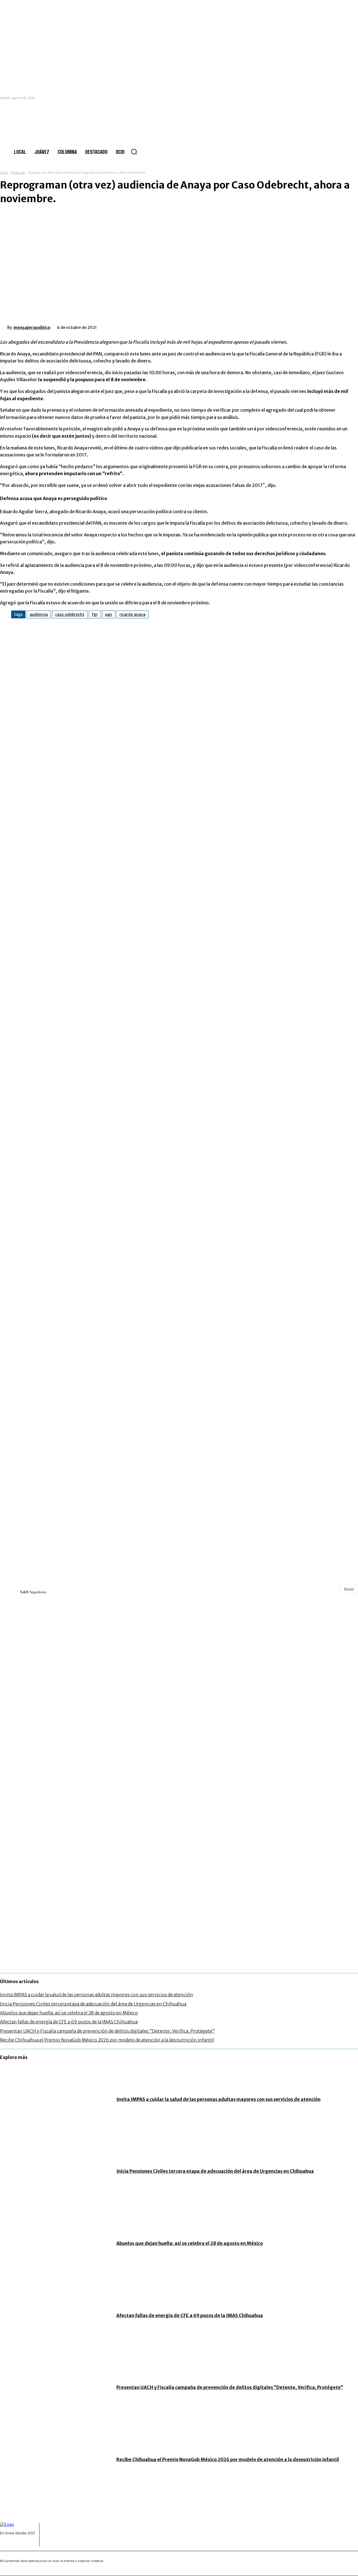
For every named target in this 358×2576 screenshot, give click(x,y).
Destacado (18, 173)
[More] (192, 326)
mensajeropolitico (32, 327)
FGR (95, 614)
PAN (109, 614)
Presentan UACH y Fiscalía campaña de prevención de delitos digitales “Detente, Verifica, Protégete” (107, 2031)
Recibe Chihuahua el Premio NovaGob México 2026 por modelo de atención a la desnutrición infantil (107, 2040)
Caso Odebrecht (70, 614)
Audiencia (39, 614)
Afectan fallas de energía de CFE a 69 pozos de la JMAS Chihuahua (69, 2022)
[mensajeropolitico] (4, 327)
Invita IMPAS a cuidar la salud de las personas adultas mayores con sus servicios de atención (96, 1995)
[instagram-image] (60, 1661)
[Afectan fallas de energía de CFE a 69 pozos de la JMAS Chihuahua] (55, 2315)
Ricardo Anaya (132, 614)
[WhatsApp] (172, 326)
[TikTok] (18, 2543)
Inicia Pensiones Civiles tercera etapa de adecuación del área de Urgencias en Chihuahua (93, 2004)
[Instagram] (9, 2543)
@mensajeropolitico (38, 1586)
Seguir (349, 1589)
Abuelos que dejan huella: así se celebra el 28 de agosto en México (69, 2013)
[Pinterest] (152, 326)
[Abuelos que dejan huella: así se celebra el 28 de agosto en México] (55, 2243)
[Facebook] (112, 326)
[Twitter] (132, 326)
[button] (134, 152)
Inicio (4, 173)
